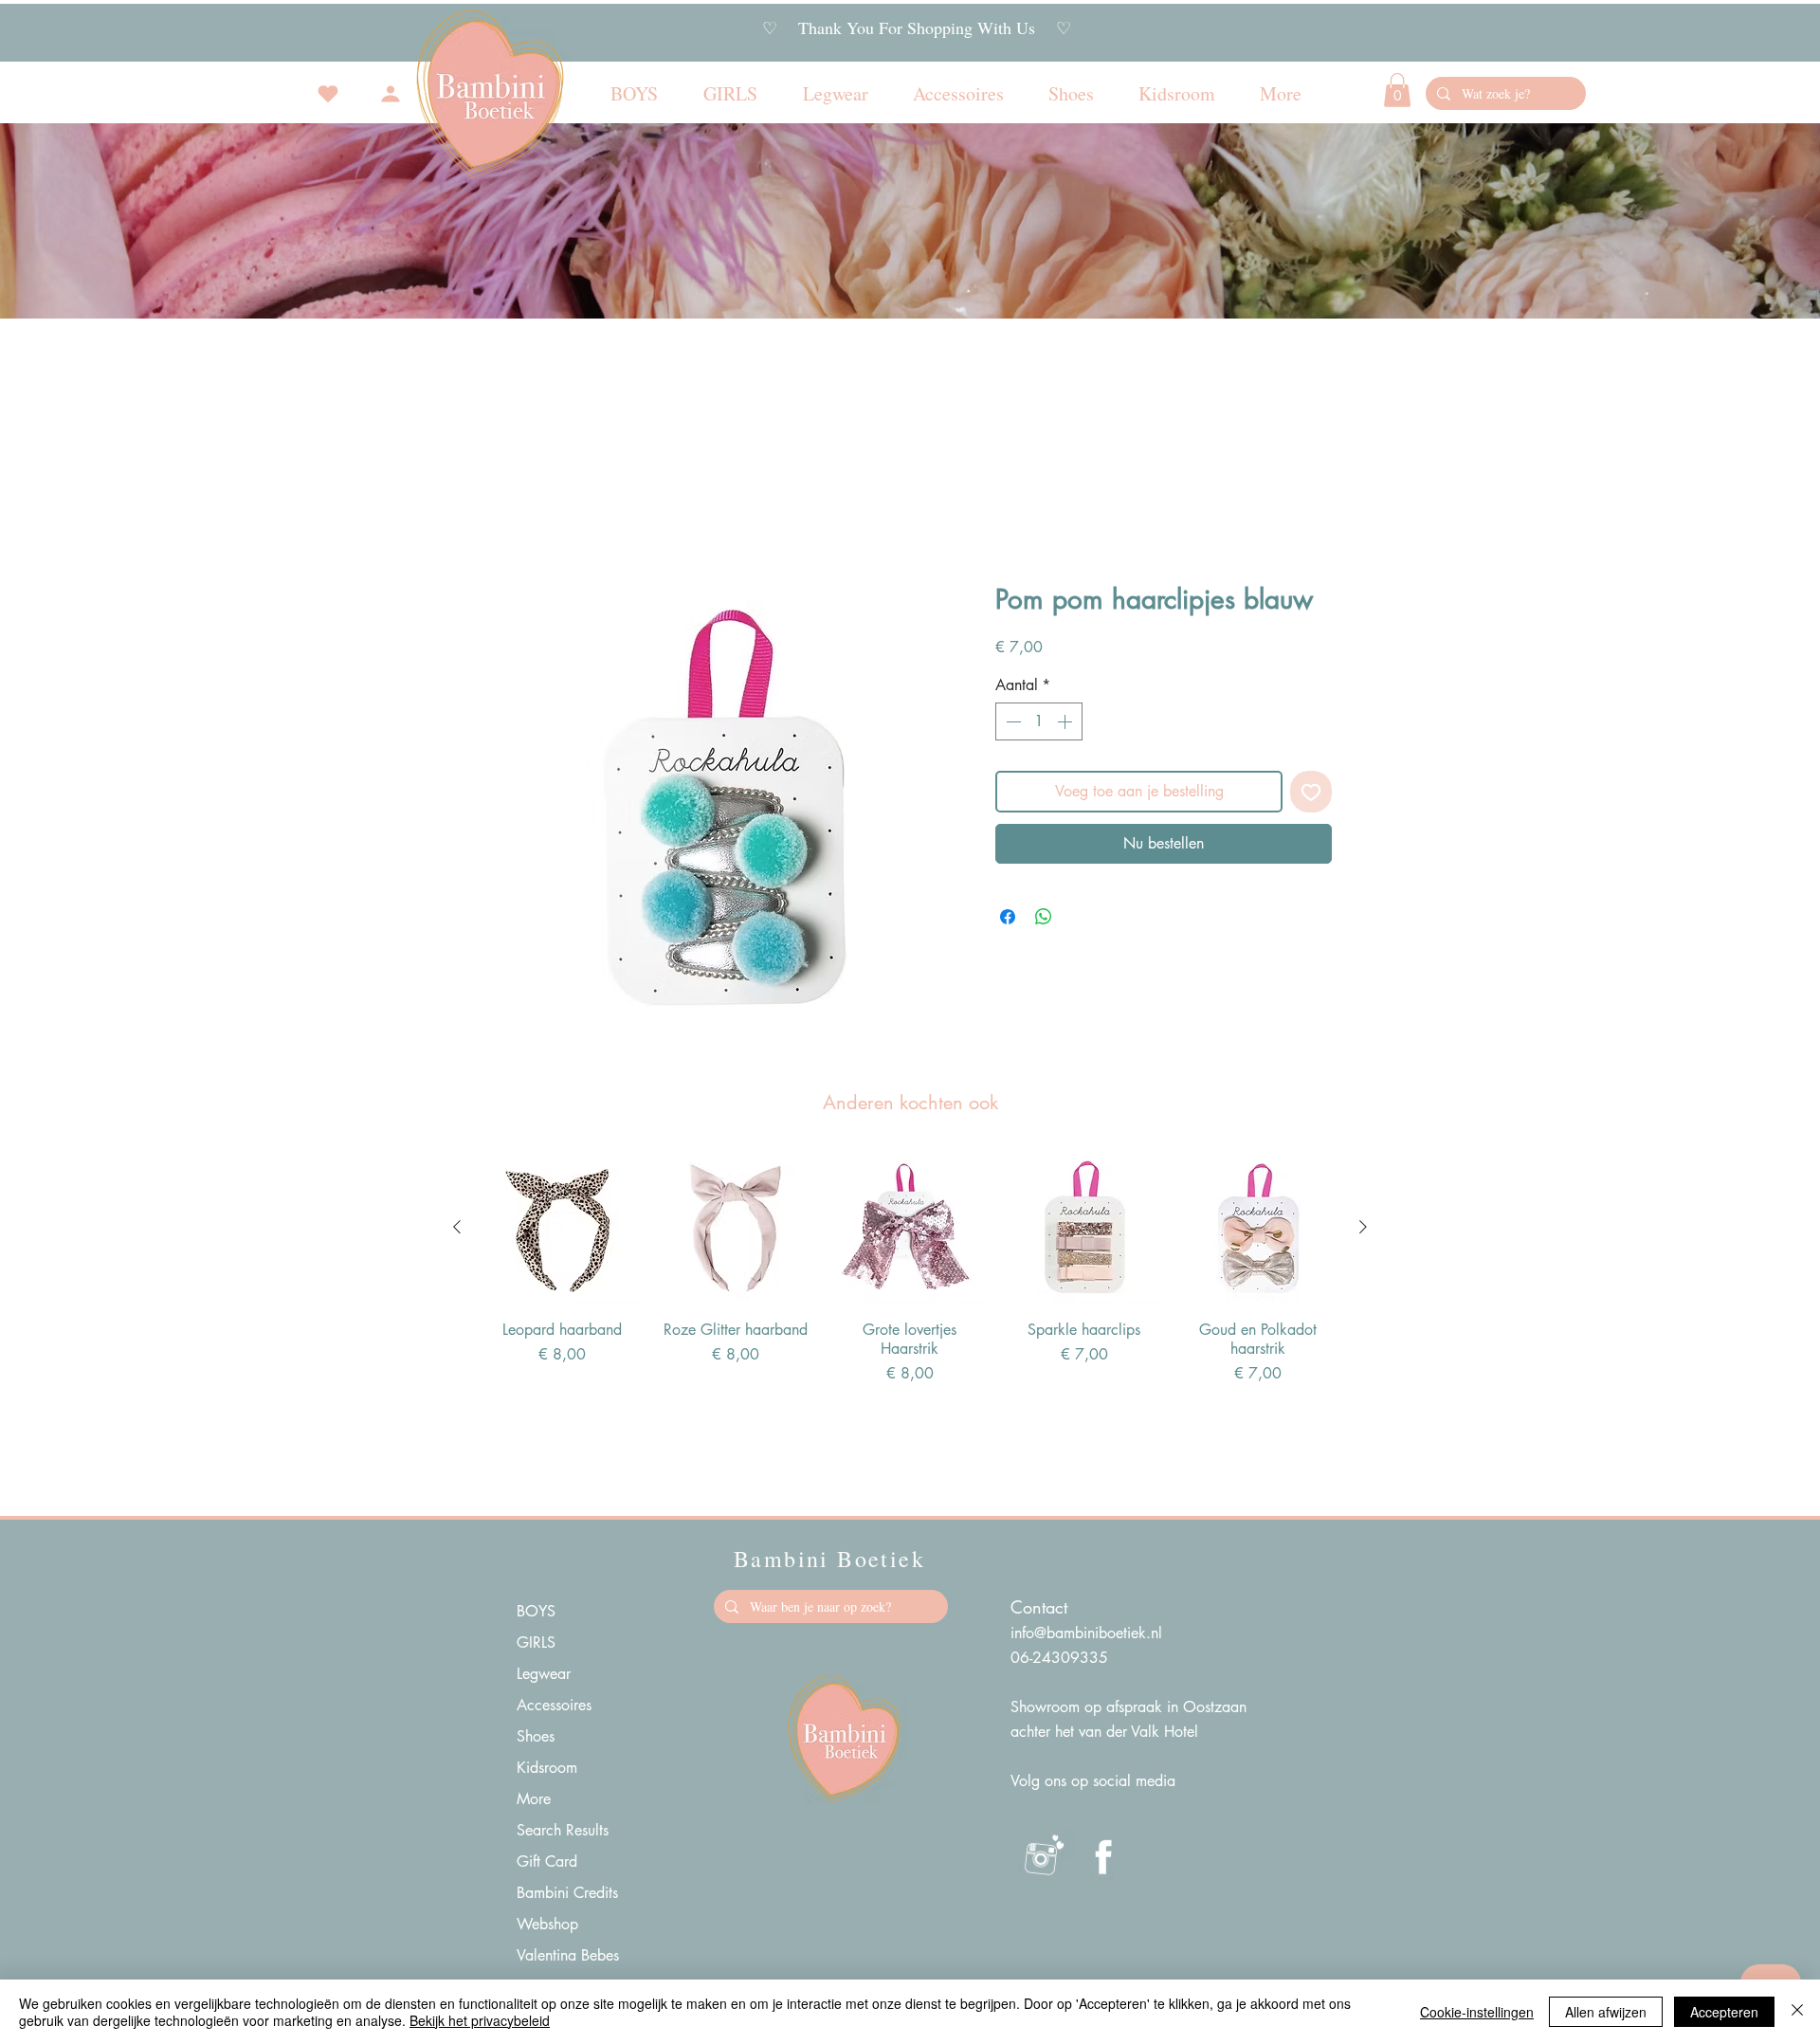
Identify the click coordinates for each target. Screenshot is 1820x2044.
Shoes (536, 1736)
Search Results (563, 1830)
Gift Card (547, 1861)
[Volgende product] (1363, 1227)
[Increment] (1066, 721)
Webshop (547, 1924)
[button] (1397, 90)
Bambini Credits (567, 1893)
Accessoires (554, 1705)
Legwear (544, 1674)
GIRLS (536, 1642)
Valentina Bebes (568, 1955)
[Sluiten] (1797, 2012)
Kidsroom (547, 1768)
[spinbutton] (1039, 721)
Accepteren (1724, 2012)
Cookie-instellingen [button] (1477, 2012)
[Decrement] (1011, 721)
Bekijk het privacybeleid (480, 2020)
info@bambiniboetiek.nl (1086, 1633)
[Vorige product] (457, 1227)
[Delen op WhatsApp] (1044, 917)
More (534, 1799)
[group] (910, 1268)
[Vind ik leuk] (328, 94)
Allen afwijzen (1606, 2012)
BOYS (536, 1611)
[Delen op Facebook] (1008, 917)
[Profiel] (391, 94)
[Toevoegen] (1311, 792)
